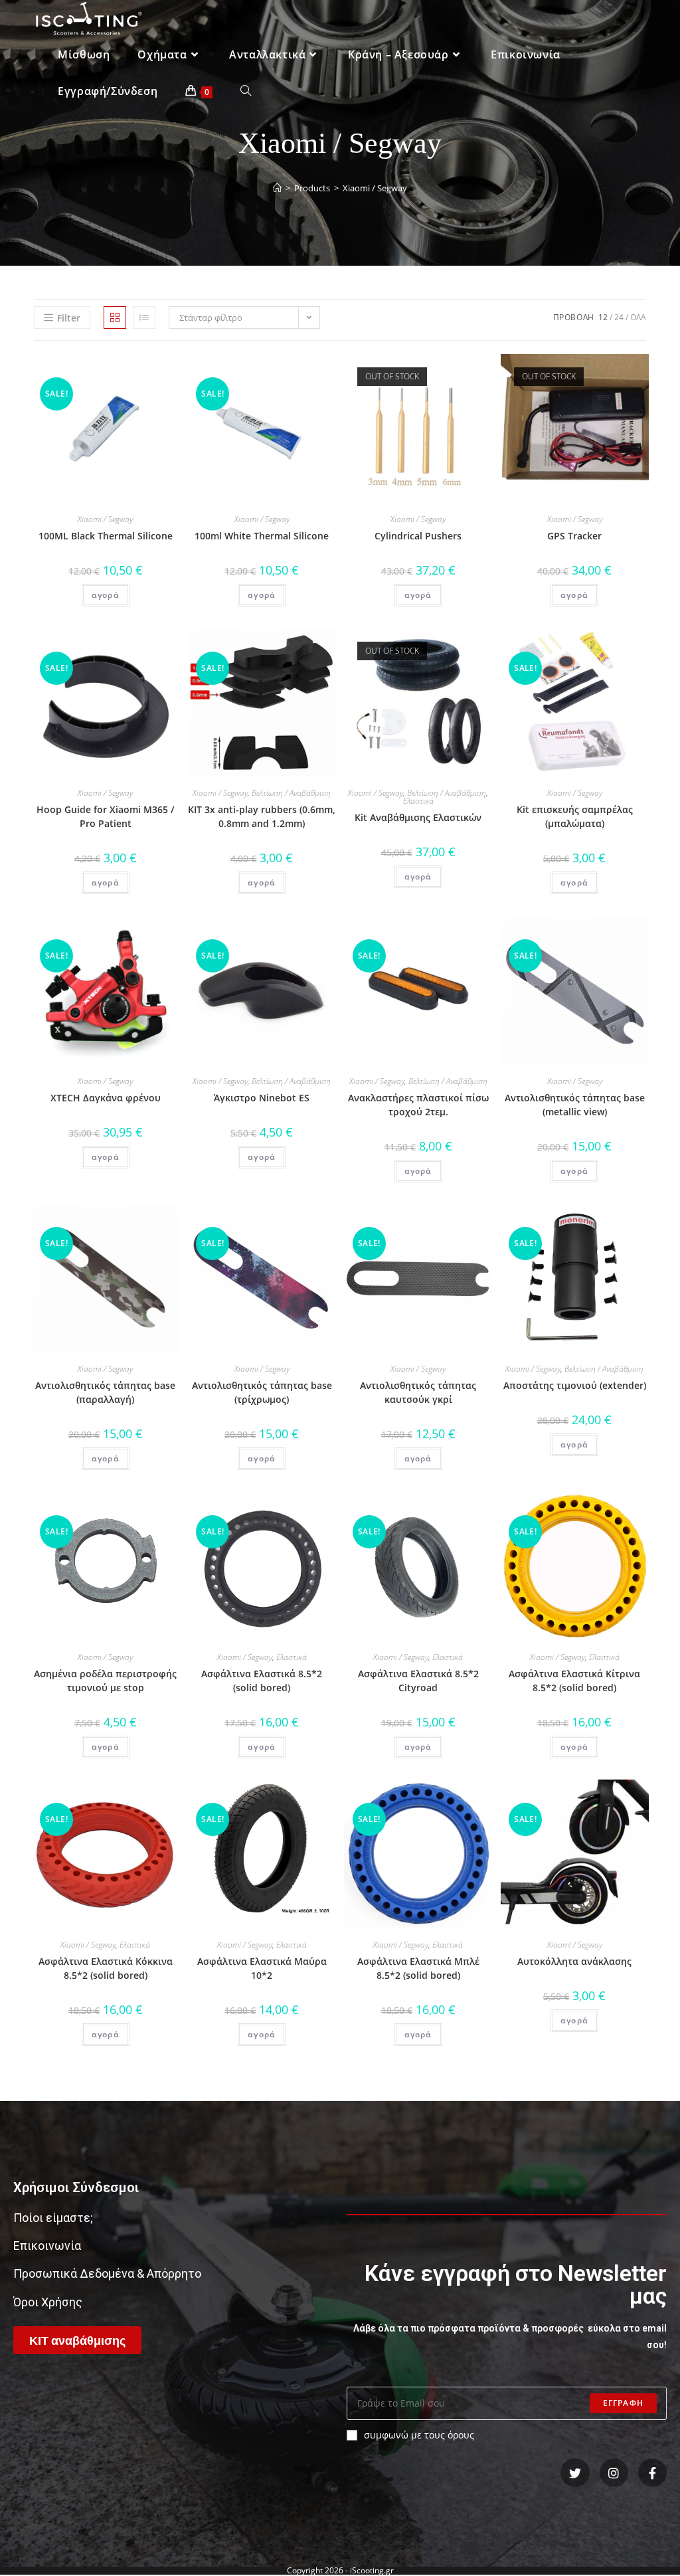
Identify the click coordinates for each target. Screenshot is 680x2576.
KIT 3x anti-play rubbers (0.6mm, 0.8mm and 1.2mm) (262, 816)
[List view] (144, 318)
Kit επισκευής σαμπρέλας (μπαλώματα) (575, 816)
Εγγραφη (623, 2403)
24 (619, 317)
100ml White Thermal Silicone (262, 536)
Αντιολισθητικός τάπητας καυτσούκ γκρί (418, 1392)
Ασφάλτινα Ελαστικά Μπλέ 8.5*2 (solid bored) (418, 1968)
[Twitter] (575, 2473)
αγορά (106, 595)
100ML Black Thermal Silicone (106, 536)
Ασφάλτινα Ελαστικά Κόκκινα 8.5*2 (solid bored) (106, 1968)
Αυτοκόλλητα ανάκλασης (574, 1961)
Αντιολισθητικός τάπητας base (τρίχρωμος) (262, 1392)
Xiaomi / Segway (105, 519)
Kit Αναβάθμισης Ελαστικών (418, 817)
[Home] (277, 188)
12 (603, 317)
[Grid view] (115, 318)
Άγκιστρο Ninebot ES (262, 1098)
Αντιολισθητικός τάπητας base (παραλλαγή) (105, 1392)
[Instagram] (614, 2473)
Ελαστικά (418, 801)
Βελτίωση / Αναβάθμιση (291, 793)
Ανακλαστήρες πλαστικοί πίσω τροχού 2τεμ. (418, 1105)
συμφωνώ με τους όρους (419, 2435)
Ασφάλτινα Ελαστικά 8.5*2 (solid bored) (262, 1681)
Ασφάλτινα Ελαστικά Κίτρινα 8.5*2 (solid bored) (574, 1681)
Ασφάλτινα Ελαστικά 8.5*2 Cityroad (418, 1681)
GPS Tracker (574, 536)
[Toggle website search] (246, 91)
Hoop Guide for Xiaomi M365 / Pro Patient (105, 816)
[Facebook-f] (652, 2473)
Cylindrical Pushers (418, 536)
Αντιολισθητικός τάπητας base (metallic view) (575, 1105)
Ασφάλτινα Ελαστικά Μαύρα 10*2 (262, 1968)
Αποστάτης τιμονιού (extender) (575, 1385)
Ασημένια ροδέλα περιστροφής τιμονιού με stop (105, 1681)
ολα (638, 317)
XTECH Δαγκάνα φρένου (106, 1098)
